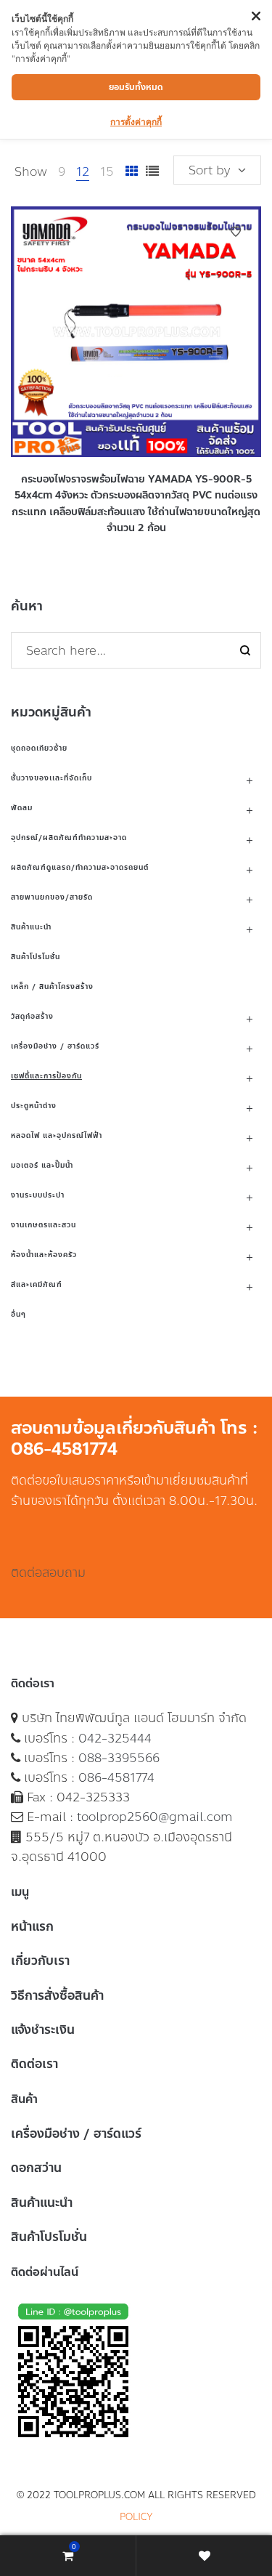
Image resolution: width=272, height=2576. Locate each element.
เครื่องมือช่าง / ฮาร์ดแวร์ (55, 1046)
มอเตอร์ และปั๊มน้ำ (42, 1165)
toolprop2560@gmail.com (155, 1817)
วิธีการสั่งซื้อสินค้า (57, 1995)
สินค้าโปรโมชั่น (36, 957)
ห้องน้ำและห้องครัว (44, 1255)
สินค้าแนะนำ (31, 927)
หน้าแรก (32, 1926)
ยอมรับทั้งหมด (136, 87)
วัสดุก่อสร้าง (32, 1016)
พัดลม (22, 808)
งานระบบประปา (38, 1195)
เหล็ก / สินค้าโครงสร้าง (52, 986)
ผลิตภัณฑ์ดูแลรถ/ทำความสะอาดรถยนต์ (80, 867)
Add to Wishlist (236, 232)
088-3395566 (119, 1758)
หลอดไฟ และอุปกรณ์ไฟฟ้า (57, 1135)
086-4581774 (116, 1777)
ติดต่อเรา (34, 2064)
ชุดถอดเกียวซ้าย (39, 748)
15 (107, 171)
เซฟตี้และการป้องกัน (46, 1076)
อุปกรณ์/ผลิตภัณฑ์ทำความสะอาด (69, 837)
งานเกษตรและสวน (44, 1225)
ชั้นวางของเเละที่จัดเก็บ (51, 778)
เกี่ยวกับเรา (40, 1961)
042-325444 (115, 1738)
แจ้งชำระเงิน (43, 2030)
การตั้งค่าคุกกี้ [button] (136, 122)
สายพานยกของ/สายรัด (52, 897)
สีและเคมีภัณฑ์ (37, 1284)
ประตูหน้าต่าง (34, 1106)
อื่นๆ (18, 1314)
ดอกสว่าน (36, 2168)
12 (83, 171)
